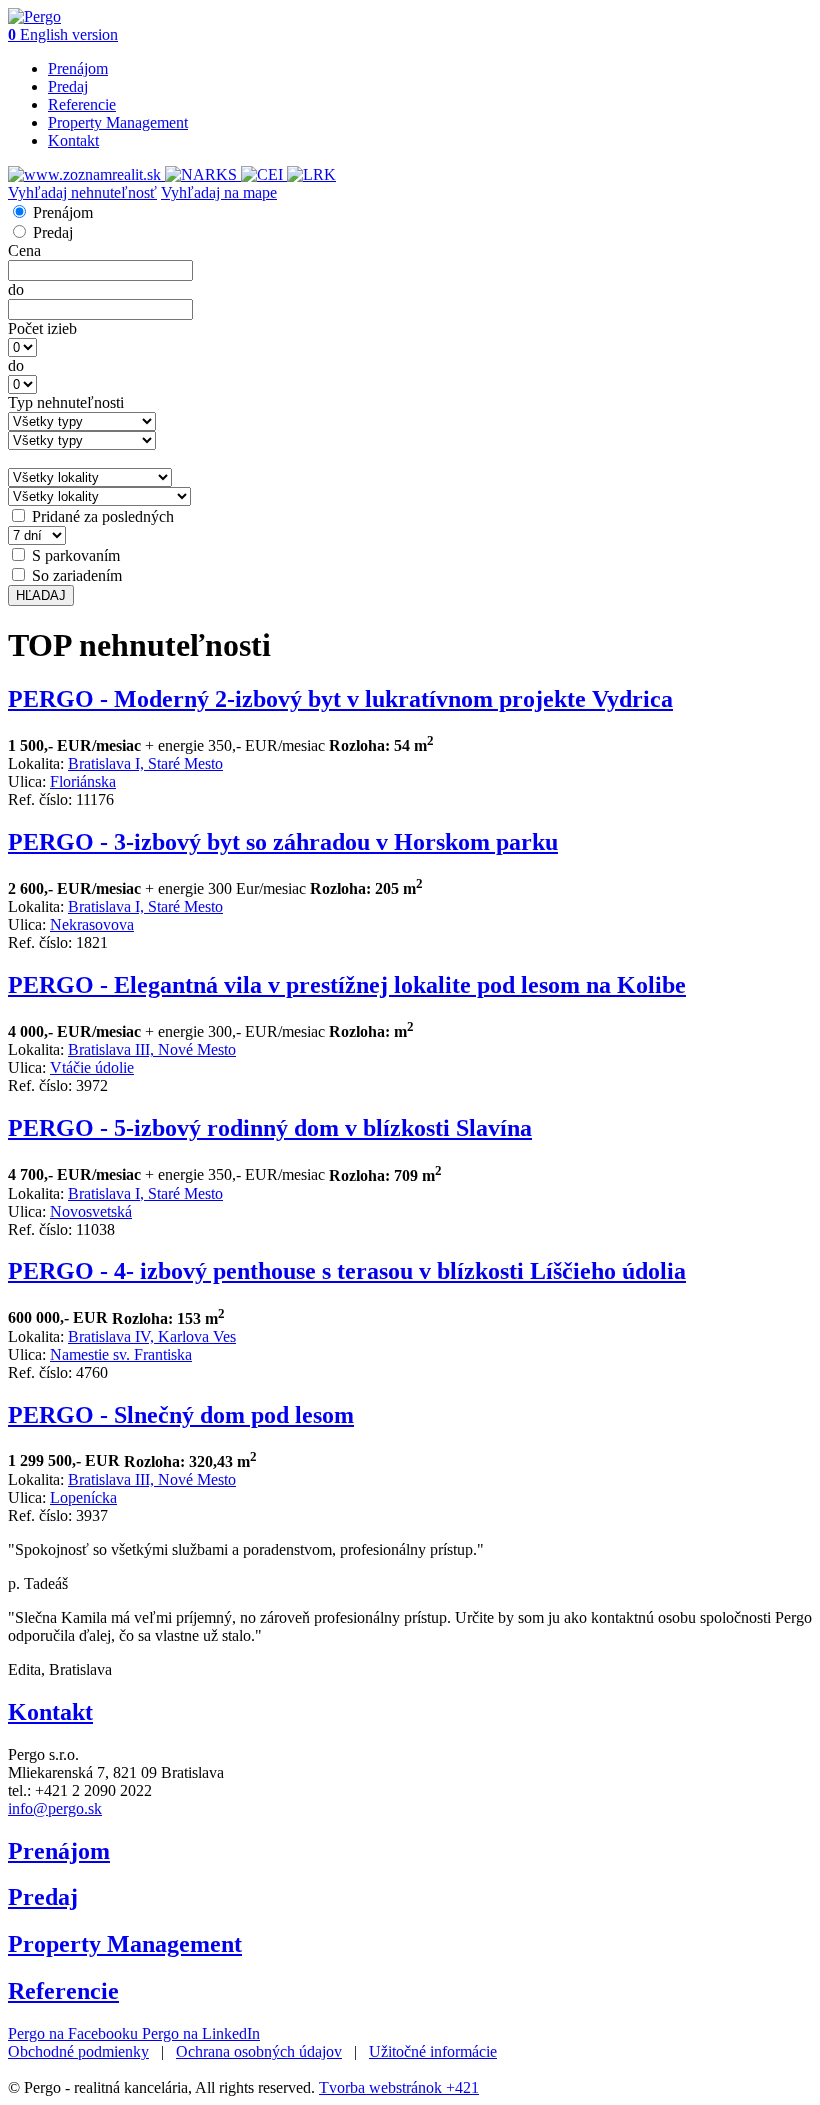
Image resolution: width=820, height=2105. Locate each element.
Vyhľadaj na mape (219, 192)
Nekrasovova (92, 924)
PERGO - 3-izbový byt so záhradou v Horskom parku (283, 842)
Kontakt (73, 140)
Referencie (82, 104)
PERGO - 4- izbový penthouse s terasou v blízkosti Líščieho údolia (347, 1271)
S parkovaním (76, 555)
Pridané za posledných (103, 516)
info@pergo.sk (55, 1808)
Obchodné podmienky (78, 2051)
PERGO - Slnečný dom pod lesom (181, 1415)
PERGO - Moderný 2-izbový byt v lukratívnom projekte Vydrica (340, 699)
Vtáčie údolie (92, 1067)
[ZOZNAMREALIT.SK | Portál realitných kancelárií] (86, 174)
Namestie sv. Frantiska (121, 1354)
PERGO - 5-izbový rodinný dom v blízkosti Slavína (270, 1128)
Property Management (118, 122)
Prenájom (78, 68)
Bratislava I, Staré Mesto (145, 763)
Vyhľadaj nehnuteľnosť (82, 192)
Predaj (68, 86)
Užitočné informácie (433, 2051)
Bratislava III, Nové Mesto (152, 1049)
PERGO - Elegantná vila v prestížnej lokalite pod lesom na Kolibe (347, 985)
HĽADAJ (41, 595)
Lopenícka (83, 1497)
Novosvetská (91, 1211)
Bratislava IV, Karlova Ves (152, 1336)
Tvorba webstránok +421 (399, 2087)
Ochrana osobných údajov (259, 2051)
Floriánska (83, 781)
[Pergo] (34, 16)
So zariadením (77, 575)
